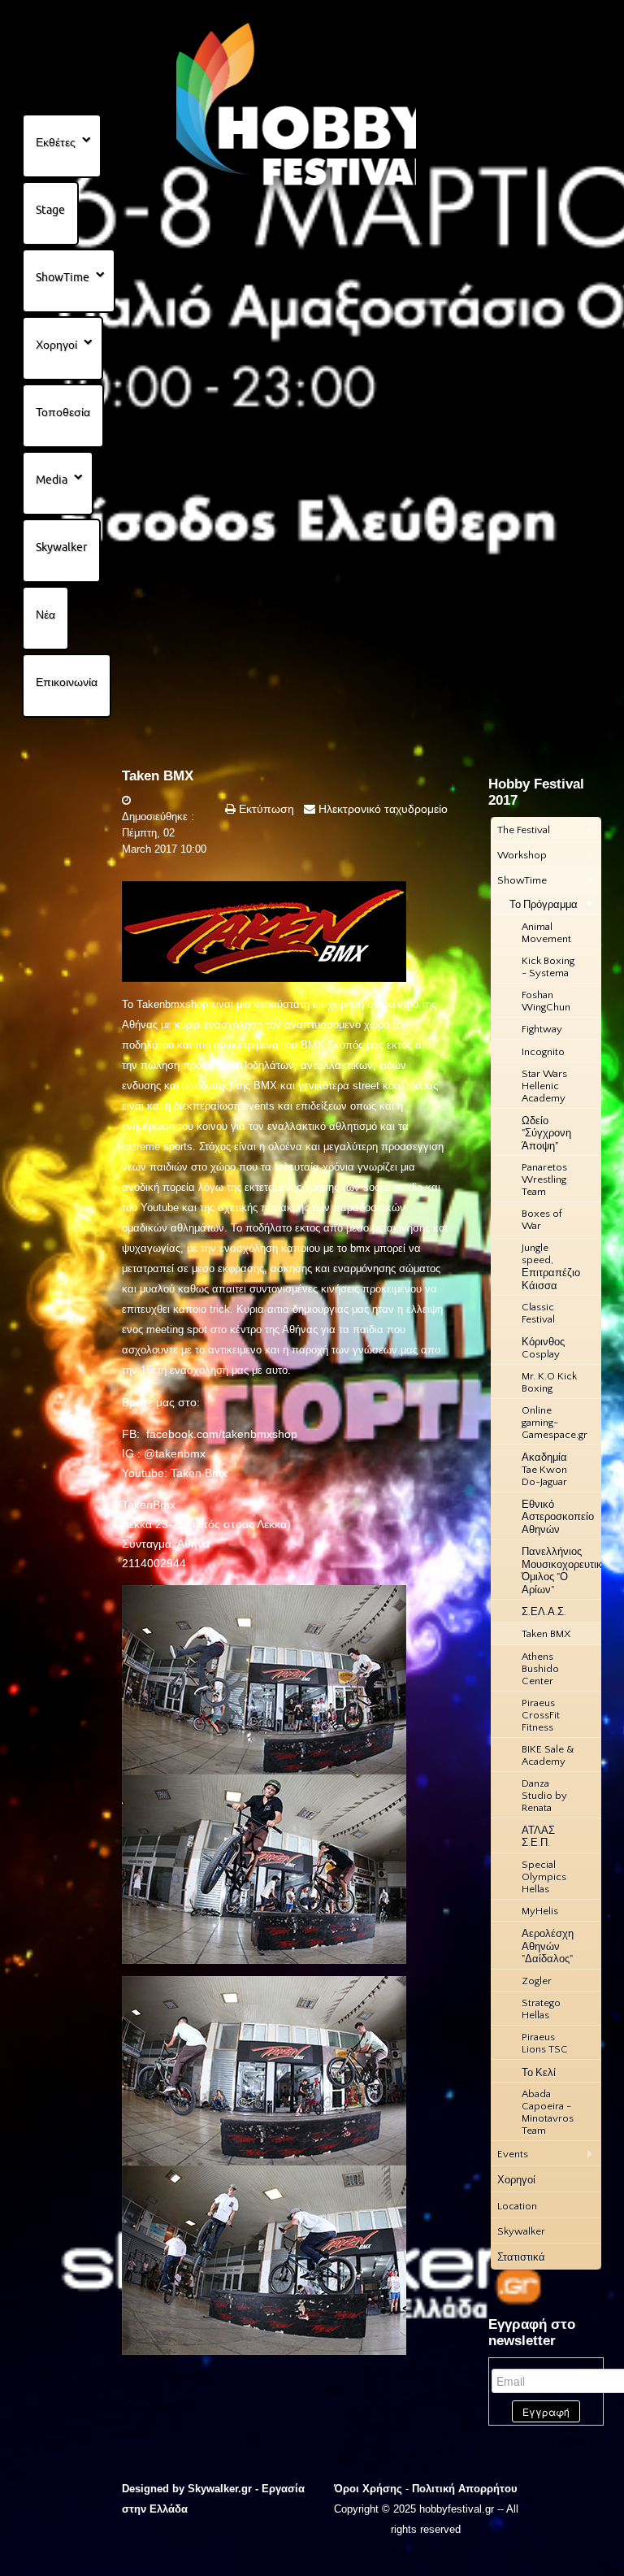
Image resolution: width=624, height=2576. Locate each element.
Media (52, 480)
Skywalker (61, 547)
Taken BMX (158, 776)
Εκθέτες (56, 142)
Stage (50, 210)
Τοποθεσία (63, 412)
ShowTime (63, 277)
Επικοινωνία (67, 682)
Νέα (45, 615)
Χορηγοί (56, 345)
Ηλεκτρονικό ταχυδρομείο (381, 809)
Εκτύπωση (265, 809)
